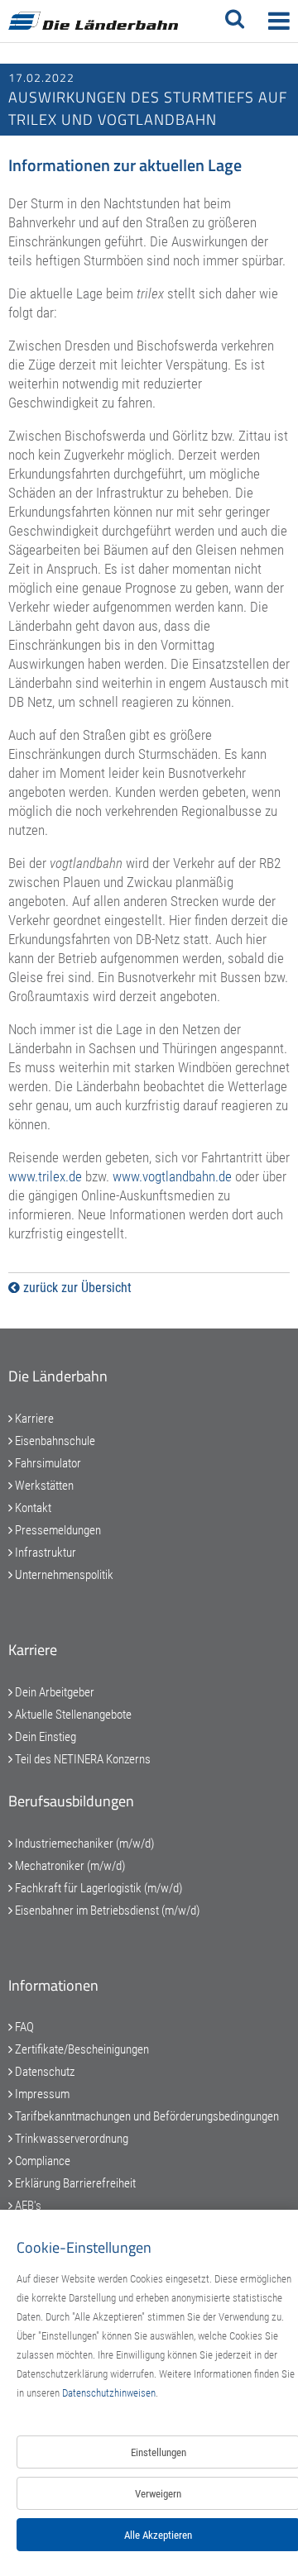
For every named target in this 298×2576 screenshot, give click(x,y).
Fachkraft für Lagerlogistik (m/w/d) (97, 1888)
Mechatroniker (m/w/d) (69, 1866)
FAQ (23, 2027)
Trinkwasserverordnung (70, 2139)
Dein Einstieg (44, 1737)
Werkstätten (43, 1486)
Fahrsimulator (47, 1463)
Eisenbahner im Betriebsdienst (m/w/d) (106, 1911)
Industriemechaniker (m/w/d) (83, 1844)
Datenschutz (43, 2072)
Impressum (41, 2094)
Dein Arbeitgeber (53, 1692)
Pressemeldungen (57, 1530)
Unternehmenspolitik (63, 1575)
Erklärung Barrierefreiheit (74, 2183)
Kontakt (32, 1508)
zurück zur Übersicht (76, 1288)
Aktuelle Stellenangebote (72, 1715)
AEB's (27, 2206)
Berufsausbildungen (71, 1801)
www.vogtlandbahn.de (172, 1176)
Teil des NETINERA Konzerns (82, 1759)
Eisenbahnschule (54, 1441)
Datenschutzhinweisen (109, 2393)
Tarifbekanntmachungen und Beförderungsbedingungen (146, 2116)
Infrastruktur (44, 1553)
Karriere (33, 1419)
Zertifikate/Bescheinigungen (81, 2049)
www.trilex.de (45, 1176)
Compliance (41, 2161)
